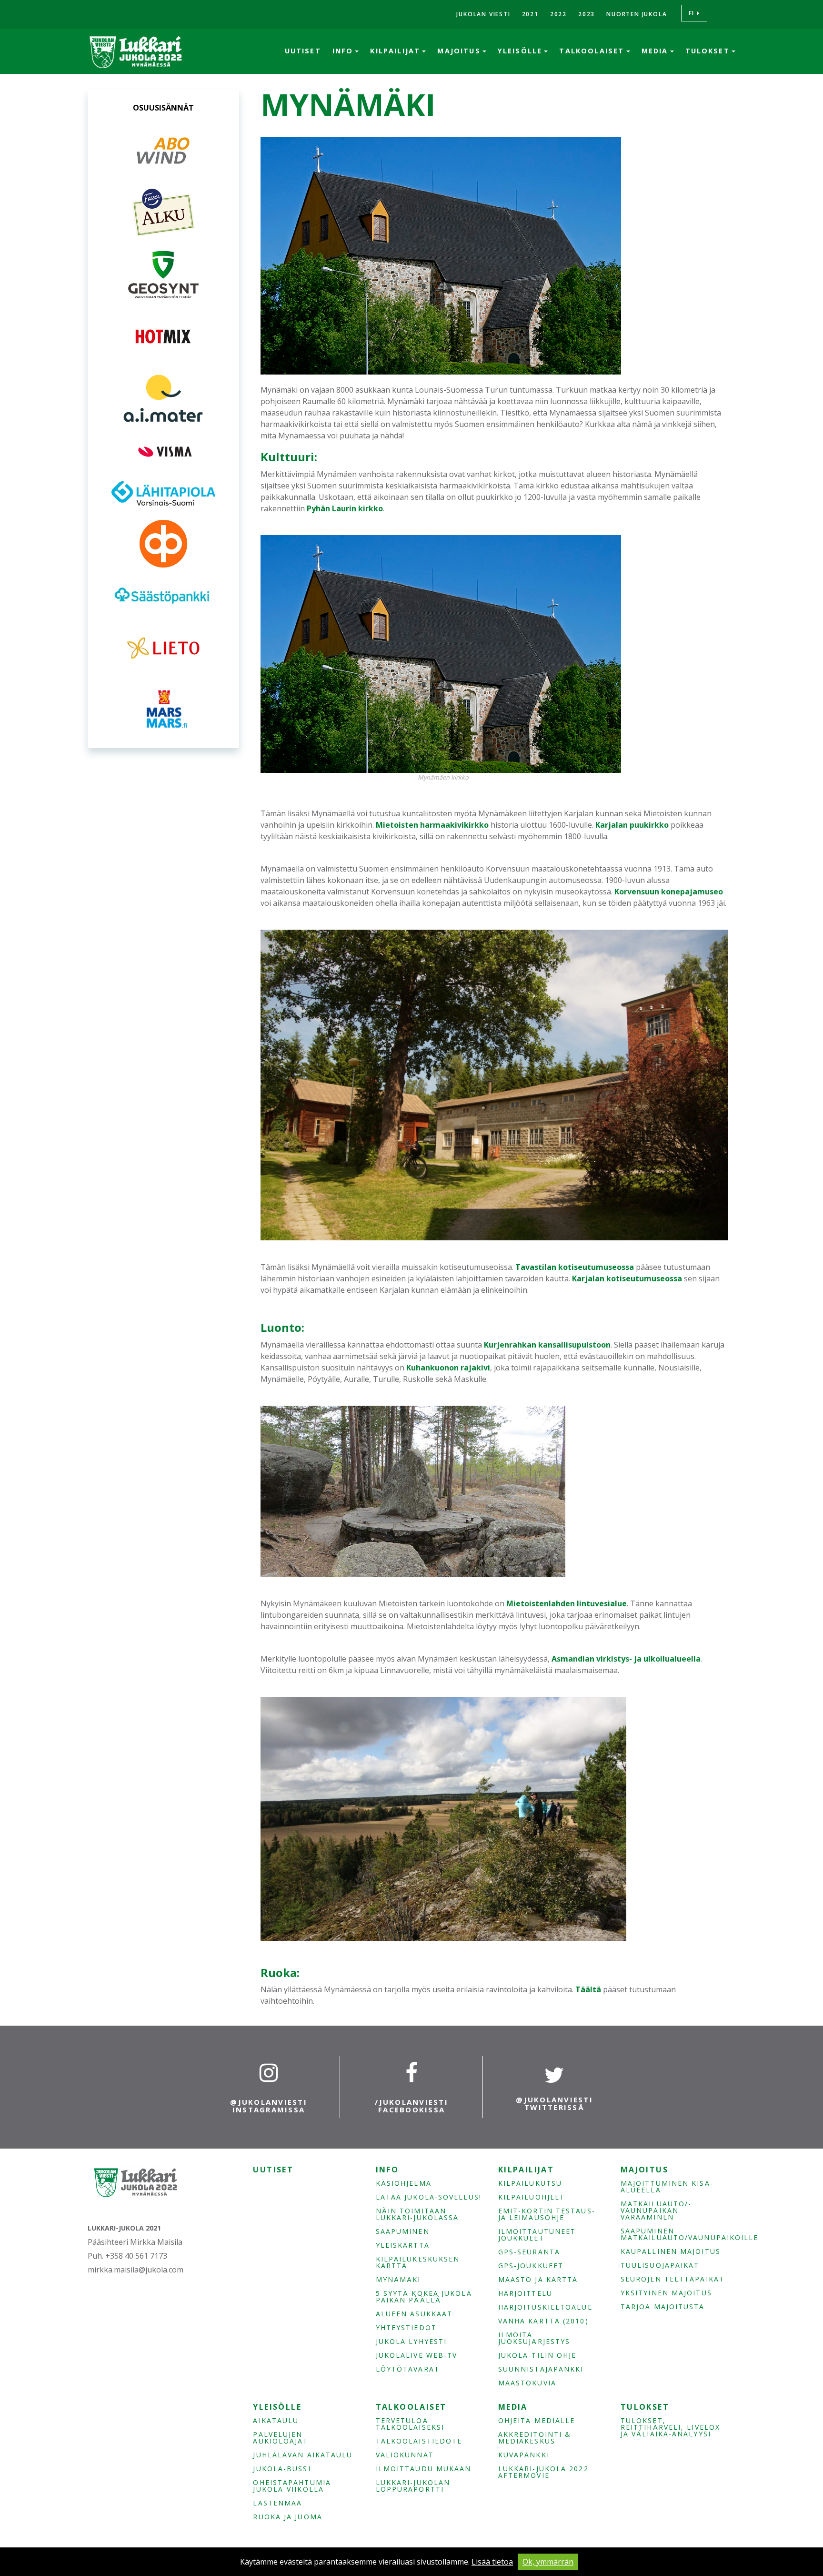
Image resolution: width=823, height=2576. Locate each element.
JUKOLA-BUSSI (282, 2469)
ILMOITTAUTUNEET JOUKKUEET (537, 2235)
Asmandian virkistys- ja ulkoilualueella (626, 1659)
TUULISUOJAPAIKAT (660, 2265)
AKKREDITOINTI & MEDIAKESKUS (535, 2438)
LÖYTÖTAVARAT (408, 2369)
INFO (344, 51)
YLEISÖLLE (522, 51)
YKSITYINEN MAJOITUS (666, 2293)
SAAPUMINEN (403, 2231)
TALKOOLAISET (593, 51)
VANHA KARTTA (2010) (543, 2321)
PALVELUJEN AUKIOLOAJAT (281, 2438)
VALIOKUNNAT (405, 2455)
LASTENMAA (277, 2503)
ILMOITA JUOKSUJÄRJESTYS (534, 2338)
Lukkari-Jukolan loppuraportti (413, 2486)
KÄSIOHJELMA (404, 2183)
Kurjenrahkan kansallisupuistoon (547, 1345)
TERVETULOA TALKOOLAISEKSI (410, 2424)
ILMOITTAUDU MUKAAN (424, 2469)
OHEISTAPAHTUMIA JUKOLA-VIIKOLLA (292, 2486)
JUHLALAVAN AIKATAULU (303, 2455)
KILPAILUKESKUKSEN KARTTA (418, 2262)
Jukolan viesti (483, 14)
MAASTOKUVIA (527, 2383)
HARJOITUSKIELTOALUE (545, 2307)
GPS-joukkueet (531, 2266)
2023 (587, 14)
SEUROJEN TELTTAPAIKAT (672, 2279)
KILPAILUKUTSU (530, 2183)
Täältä (588, 1989)
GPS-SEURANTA (529, 2252)
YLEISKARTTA (403, 2245)
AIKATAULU (276, 2421)
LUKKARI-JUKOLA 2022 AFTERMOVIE (543, 2472)
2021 (530, 14)
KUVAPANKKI (524, 2455)
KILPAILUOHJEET (532, 2197)
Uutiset (303, 51)
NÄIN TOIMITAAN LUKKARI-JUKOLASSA (417, 2214)
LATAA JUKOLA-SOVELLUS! (429, 2197)
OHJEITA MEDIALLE (537, 2421)
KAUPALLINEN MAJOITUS (671, 2251)
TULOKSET (709, 51)
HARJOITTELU (525, 2293)
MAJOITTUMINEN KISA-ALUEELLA (667, 2187)
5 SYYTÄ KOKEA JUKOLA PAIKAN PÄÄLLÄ (424, 2297)
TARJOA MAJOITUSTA (663, 2307)
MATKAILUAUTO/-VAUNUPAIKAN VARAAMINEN (656, 2211)
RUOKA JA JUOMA (287, 2517)
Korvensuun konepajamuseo (669, 892)
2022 (558, 14)
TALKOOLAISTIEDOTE (419, 2441)
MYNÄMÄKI (398, 2280)
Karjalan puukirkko (632, 825)
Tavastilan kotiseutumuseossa (575, 1267)
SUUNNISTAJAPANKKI (541, 2369)
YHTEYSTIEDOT (406, 2328)
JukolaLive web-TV (417, 2355)
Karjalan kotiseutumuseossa (627, 1278)
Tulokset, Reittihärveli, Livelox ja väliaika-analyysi (670, 2427)
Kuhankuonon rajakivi (448, 1368)
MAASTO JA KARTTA (538, 2280)
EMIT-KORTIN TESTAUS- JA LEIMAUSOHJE (547, 2214)
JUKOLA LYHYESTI (411, 2342)
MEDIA (656, 51)
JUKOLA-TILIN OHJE (537, 2355)
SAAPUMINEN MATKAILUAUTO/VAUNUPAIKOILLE (674, 2234)
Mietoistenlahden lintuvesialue (567, 1603)
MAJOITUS (460, 51)
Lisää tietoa (492, 2562)
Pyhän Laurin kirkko (345, 508)
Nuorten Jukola (637, 14)
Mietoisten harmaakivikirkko (432, 825)
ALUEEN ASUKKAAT (414, 2314)
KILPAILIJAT (396, 51)
